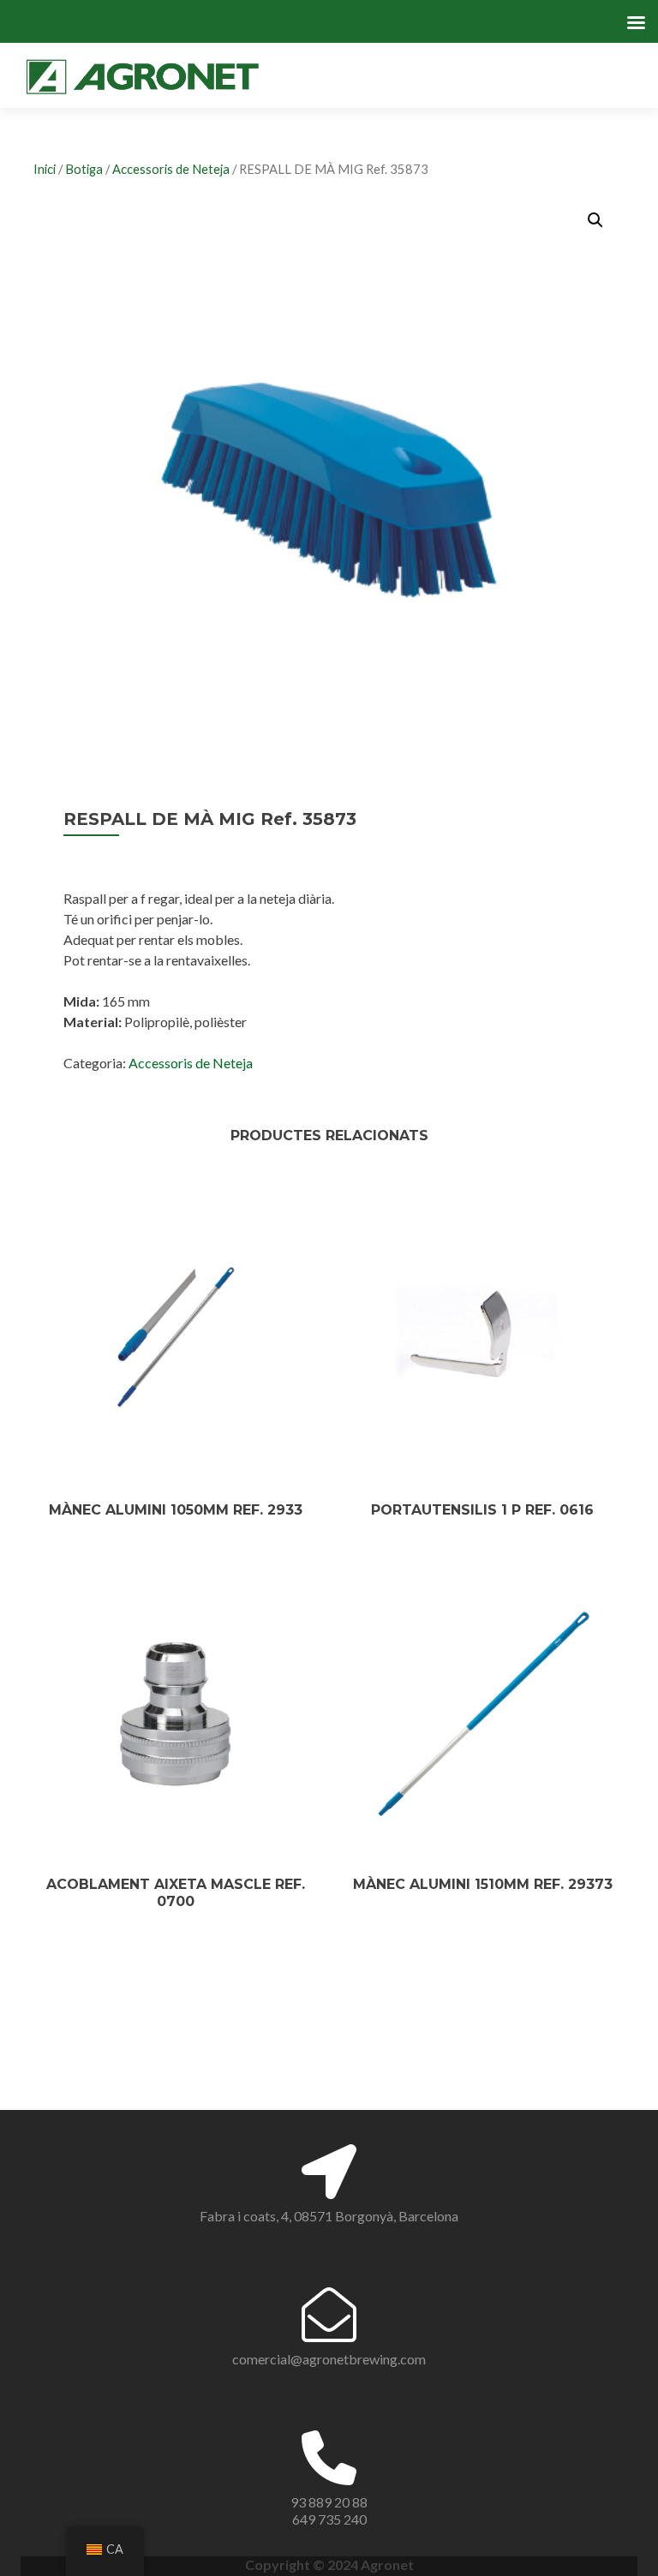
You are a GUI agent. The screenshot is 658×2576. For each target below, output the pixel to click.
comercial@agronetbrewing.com (329, 2359)
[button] (595, 220)
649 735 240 (329, 2519)
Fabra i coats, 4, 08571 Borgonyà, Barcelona (329, 2216)
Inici (45, 169)
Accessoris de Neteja (171, 169)
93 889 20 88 (329, 2502)
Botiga (84, 169)
